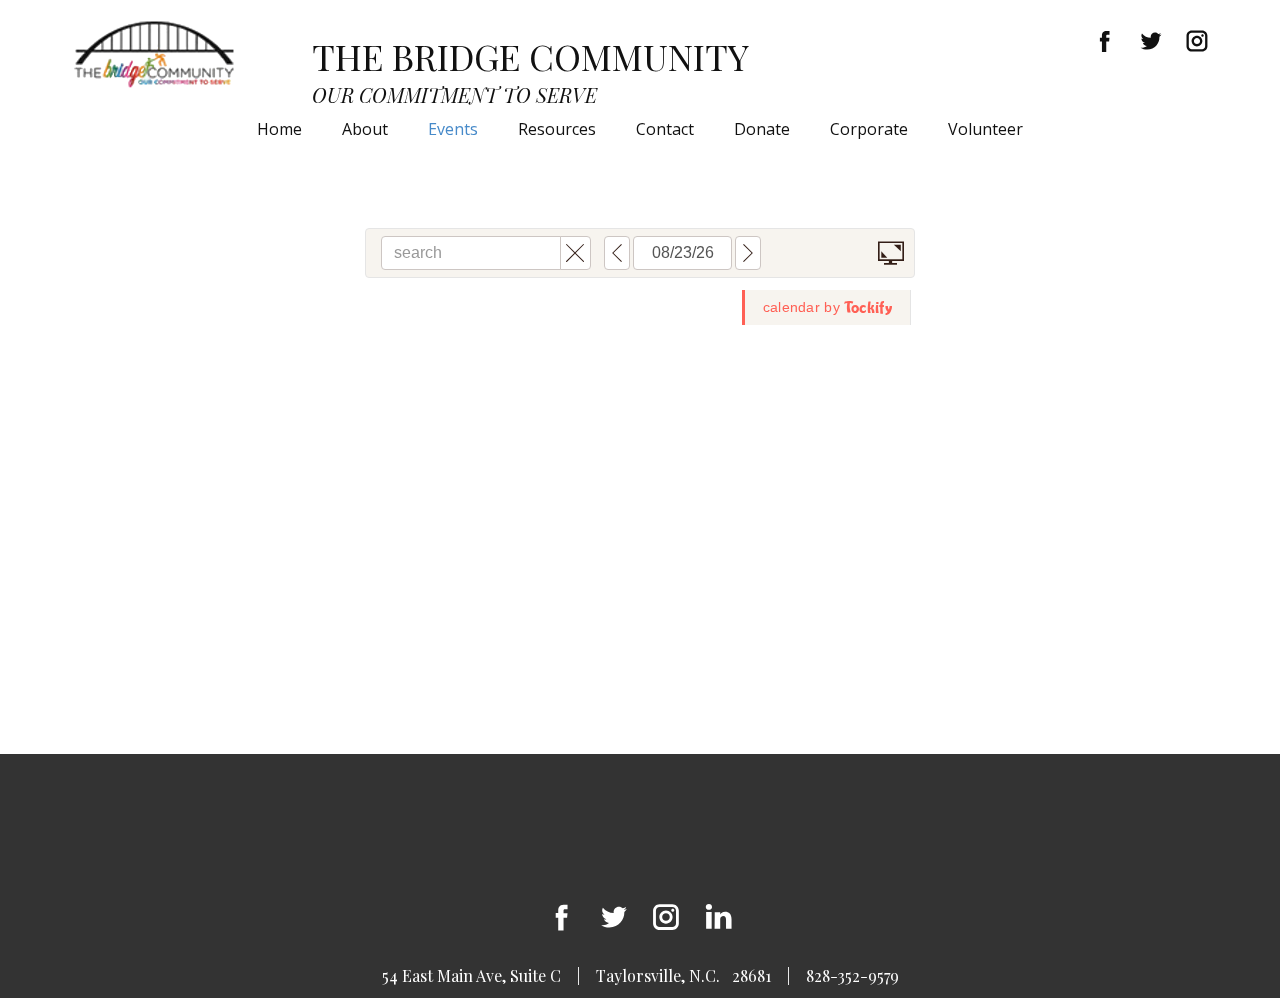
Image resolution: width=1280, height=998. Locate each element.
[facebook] (1105, 41)
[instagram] (666, 917)
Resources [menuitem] (557, 129)
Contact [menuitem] (665, 129)
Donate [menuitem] (762, 129)
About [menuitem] (365, 129)
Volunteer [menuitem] (985, 129)
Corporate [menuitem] (869, 129)
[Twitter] (1151, 41)
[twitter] (614, 917)
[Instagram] (1197, 41)
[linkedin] (718, 917)
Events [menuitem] (453, 129)
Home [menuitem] (279, 129)
